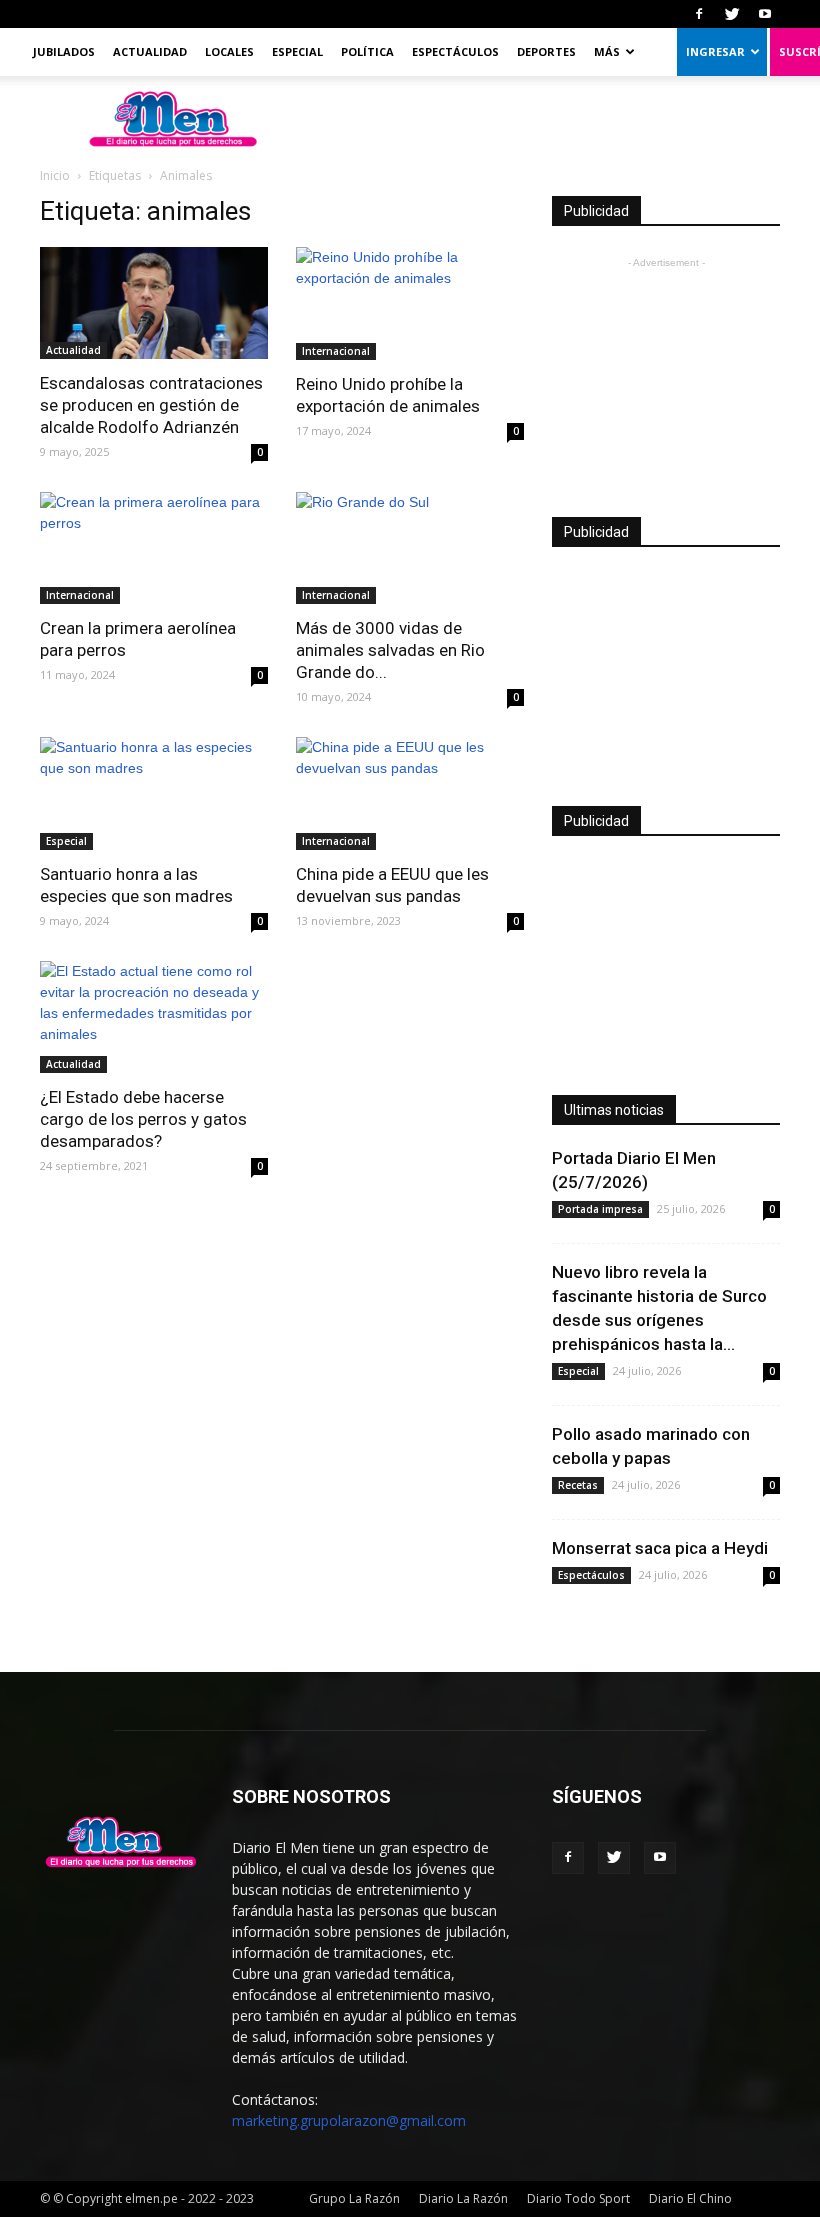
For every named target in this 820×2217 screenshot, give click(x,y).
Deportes (546, 51)
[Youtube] (765, 14)
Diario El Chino (690, 2198)
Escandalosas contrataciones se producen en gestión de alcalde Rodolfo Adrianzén (151, 405)
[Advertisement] (666, 373)
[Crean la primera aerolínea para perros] (154, 548)
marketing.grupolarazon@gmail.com (349, 2120)
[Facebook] (699, 14)
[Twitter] (732, 14)
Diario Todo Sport (578, 2198)
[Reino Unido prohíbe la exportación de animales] (410, 303)
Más (607, 51)
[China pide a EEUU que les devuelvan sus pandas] (410, 793)
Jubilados (64, 51)
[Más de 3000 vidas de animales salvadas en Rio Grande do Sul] (410, 548)
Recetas (578, 1485)
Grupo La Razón (354, 2198)
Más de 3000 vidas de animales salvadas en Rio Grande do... (390, 650)
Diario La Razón (463, 2198)
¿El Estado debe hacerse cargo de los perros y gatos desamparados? (143, 1119)
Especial (297, 51)
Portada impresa (600, 1209)
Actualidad (150, 51)
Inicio (55, 175)
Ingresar (715, 51)
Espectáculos (455, 51)
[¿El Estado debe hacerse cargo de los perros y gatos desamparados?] (154, 1017)
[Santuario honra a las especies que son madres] (154, 793)
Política (367, 51)
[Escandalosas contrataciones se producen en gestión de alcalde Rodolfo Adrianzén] (154, 303)
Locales (229, 51)
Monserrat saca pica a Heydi (660, 1548)
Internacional (336, 351)
